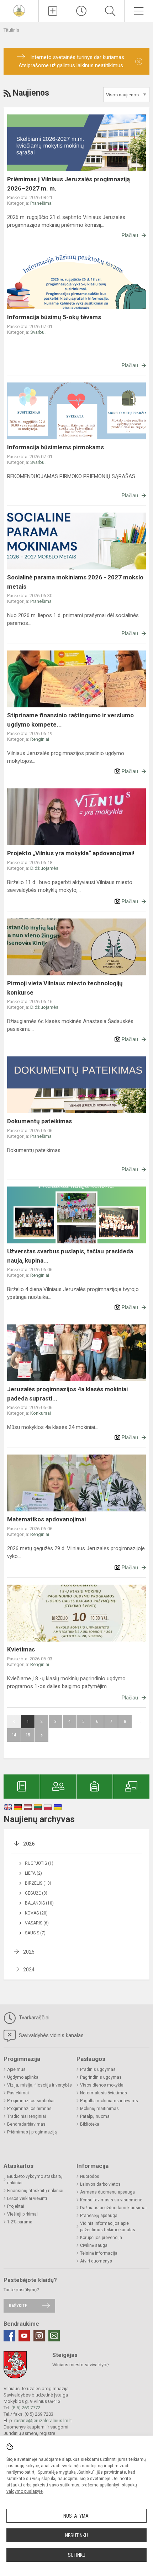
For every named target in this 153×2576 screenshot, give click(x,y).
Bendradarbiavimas (26, 2124)
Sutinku (77, 2555)
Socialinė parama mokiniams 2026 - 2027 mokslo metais (75, 582)
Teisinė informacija (99, 2253)
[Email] (54, 2336)
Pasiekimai (18, 2093)
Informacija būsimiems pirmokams (56, 447)
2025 (29, 1952)
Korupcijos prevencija (101, 2238)
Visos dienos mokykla (102, 2085)
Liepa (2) (33, 1873)
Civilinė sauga (94, 2245)
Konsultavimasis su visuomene (111, 2200)
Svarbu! (38, 332)
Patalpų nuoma (95, 2116)
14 (14, 1735)
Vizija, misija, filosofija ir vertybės (39, 2085)
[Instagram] (39, 2336)
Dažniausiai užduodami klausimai (113, 2208)
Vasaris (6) (37, 1923)
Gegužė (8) (36, 1893)
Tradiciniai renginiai (27, 2116)
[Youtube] (24, 2336)
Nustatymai (76, 2516)
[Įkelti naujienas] (53, 11)
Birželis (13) (38, 1883)
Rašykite (18, 2306)
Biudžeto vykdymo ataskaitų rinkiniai (35, 2180)
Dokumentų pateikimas (39, 1121)
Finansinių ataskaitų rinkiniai (35, 2191)
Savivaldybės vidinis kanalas (51, 2035)
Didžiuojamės (44, 868)
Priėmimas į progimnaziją (32, 2132)
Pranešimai (41, 203)
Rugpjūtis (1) (39, 1863)
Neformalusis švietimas (104, 2093)
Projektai (16, 2206)
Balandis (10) (39, 1903)
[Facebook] (9, 2336)
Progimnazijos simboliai (31, 2101)
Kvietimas (21, 1649)
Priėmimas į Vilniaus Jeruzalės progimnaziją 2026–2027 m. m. (68, 184)
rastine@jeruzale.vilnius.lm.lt (43, 2420)
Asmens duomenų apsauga (107, 2192)
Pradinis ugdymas (98, 2069)
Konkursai (41, 1413)
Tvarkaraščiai (33, 2018)
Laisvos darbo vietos (100, 2184)
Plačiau (130, 235)
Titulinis (11, 30)
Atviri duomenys (96, 2261)
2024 (29, 1970)
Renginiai (40, 739)
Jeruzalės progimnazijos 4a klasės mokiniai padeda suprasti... (67, 1394)
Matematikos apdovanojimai (46, 1519)
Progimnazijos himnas (29, 2109)
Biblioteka (90, 2124)
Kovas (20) (36, 1913)
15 (28, 1735)
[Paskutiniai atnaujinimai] (81, 11)
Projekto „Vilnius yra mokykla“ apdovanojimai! (71, 853)
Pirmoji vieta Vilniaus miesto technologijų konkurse (65, 988)
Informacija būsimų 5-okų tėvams (54, 317)
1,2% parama (20, 2222)
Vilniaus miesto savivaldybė (81, 2365)
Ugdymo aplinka (23, 2077)
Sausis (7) (35, 1933)
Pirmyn (42, 1735)
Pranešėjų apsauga (99, 2216)
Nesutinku (76, 2535)
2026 (29, 1844)
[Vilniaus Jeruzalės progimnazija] (19, 10)
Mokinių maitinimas (99, 2109)
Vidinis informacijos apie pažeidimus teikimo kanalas (108, 2227)
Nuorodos (90, 2176)
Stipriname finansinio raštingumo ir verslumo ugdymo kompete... (70, 720)
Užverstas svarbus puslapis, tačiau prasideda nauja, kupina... (70, 1256)
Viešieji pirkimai (22, 2214)
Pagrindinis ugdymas (101, 2077)
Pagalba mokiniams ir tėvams (109, 2101)
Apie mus (16, 2069)
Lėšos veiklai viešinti (27, 2199)
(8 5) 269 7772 (26, 2408)
